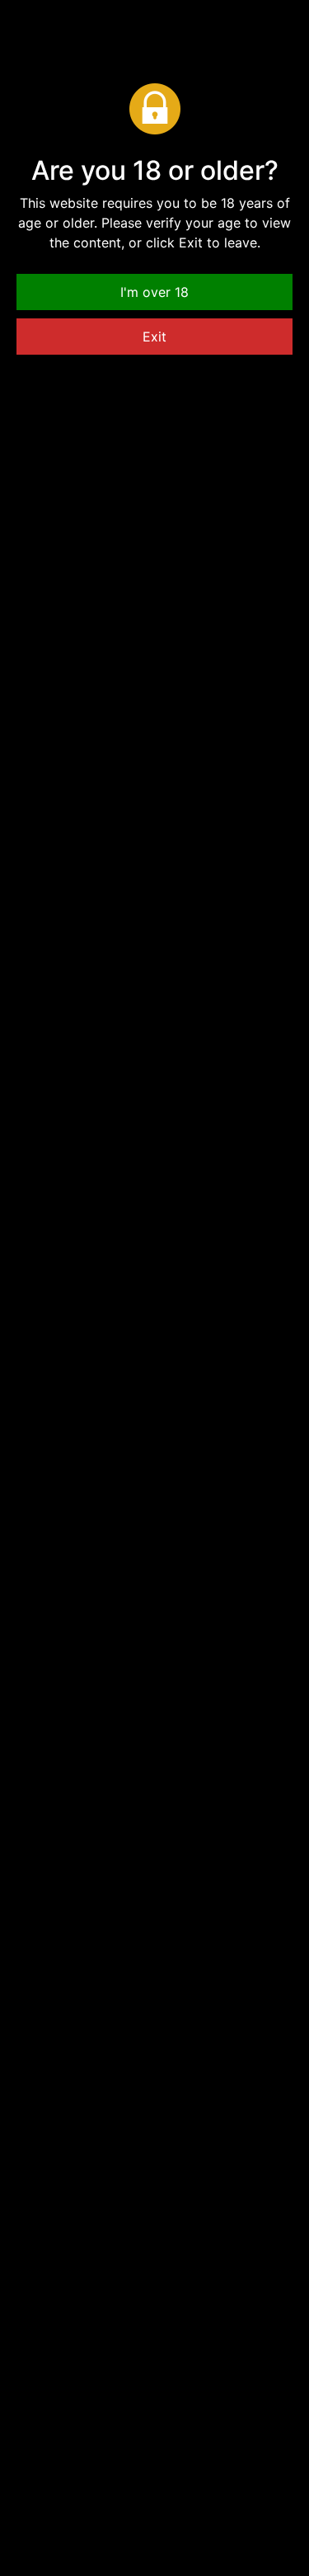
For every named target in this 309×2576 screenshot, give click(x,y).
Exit (154, 337)
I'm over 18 (154, 292)
